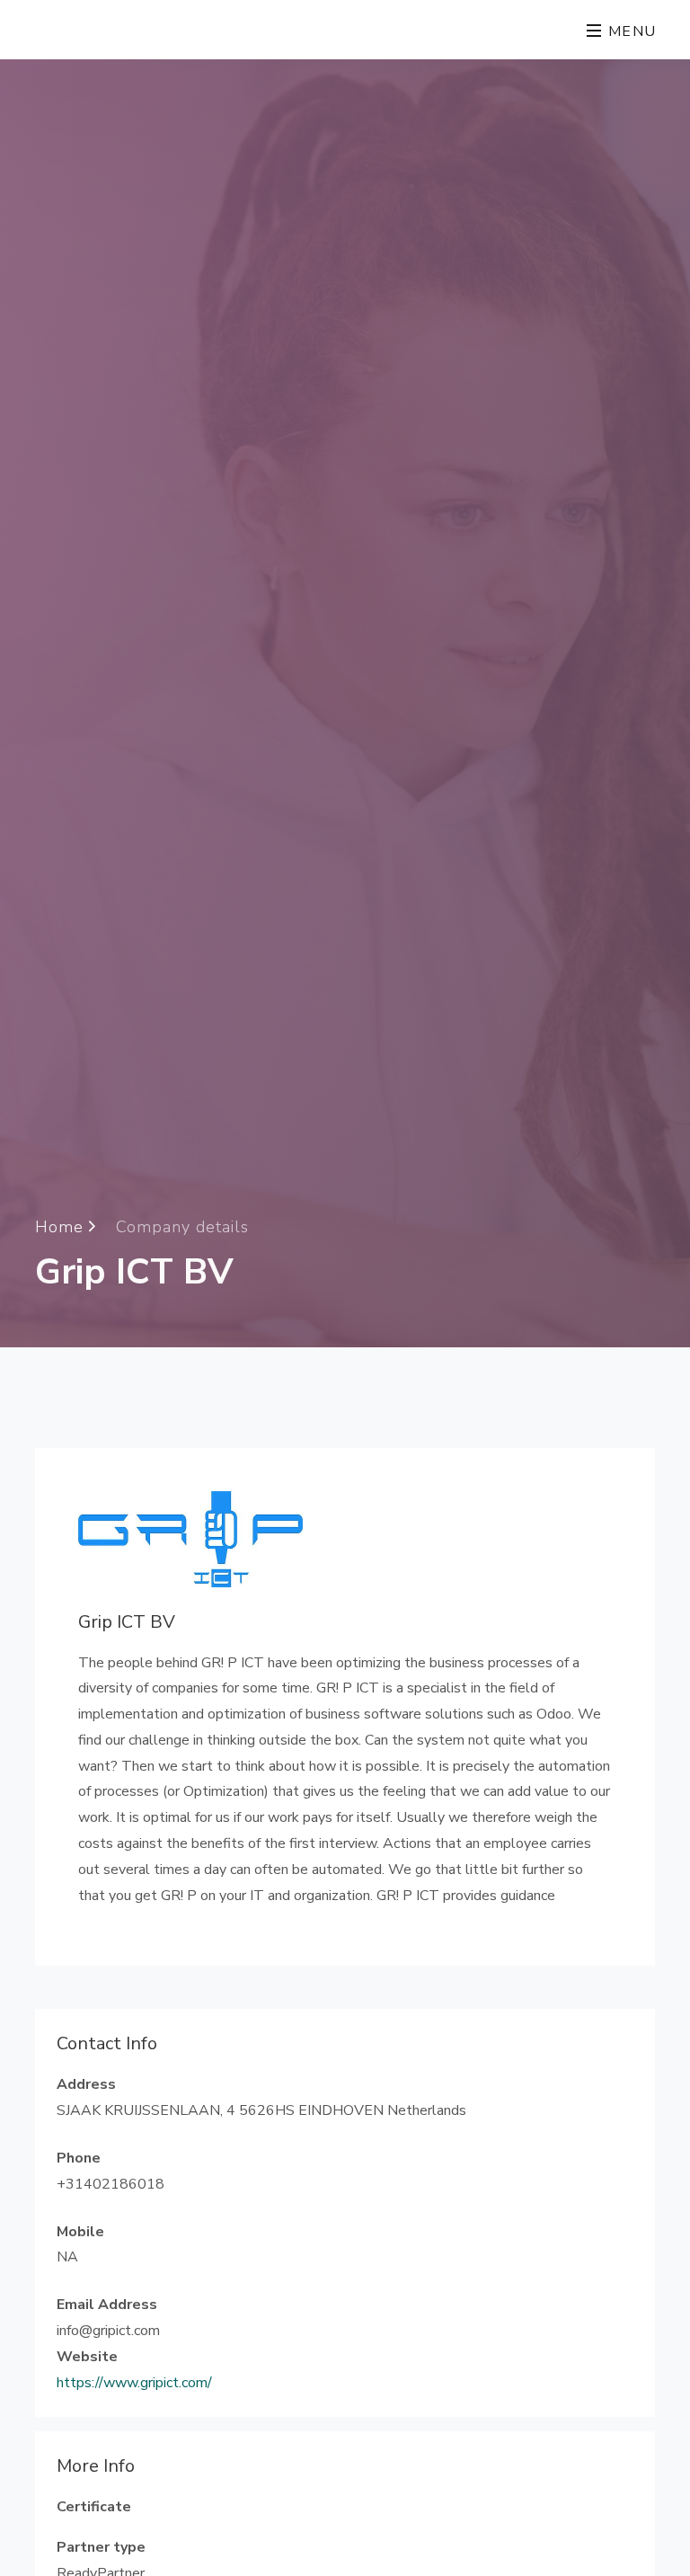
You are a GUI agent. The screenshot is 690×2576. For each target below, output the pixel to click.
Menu (630, 31)
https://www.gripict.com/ (134, 2383)
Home (62, 1227)
